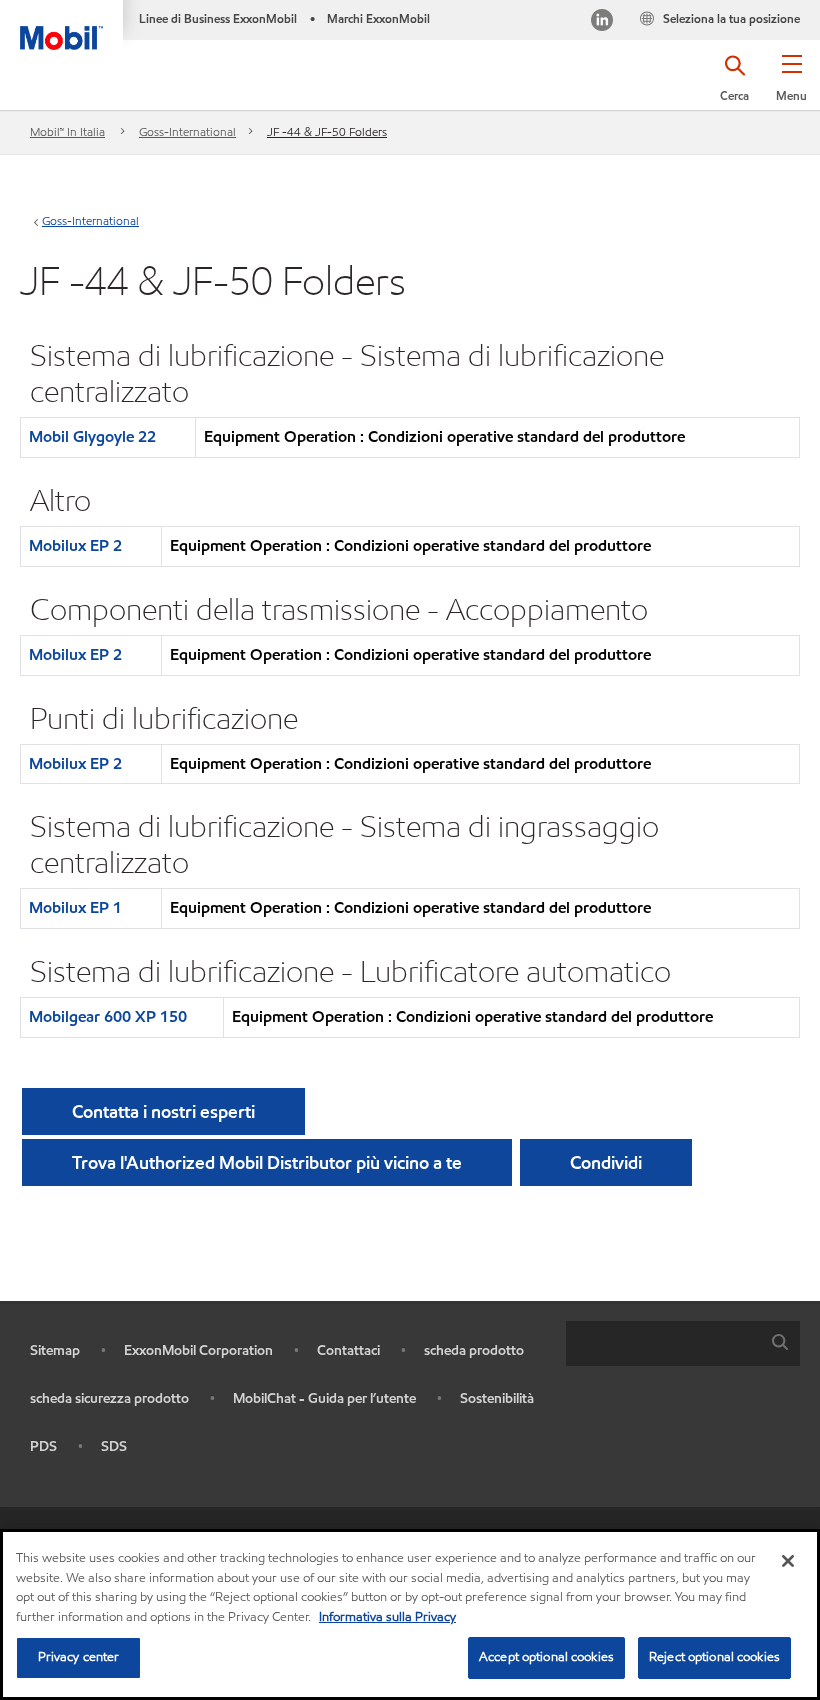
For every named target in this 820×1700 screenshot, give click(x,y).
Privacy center (79, 1657)
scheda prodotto (474, 1350)
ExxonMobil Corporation (198, 1350)
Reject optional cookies (714, 1657)
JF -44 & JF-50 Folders (327, 131)
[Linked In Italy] (602, 22)
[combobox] (683, 1343)
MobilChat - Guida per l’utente (324, 1398)
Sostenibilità (497, 1398)
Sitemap (55, 1350)
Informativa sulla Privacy (387, 1617)
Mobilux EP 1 (75, 907)
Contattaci (348, 1350)
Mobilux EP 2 (75, 545)
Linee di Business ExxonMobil (218, 18)
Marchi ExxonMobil (378, 18)
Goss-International (187, 131)
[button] (791, 85)
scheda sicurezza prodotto (109, 1398)
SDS (114, 1446)
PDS (43, 1446)
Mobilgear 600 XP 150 (108, 1016)
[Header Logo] (61, 25)
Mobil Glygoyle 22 (92, 436)
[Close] (788, 1561)
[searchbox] (663, 1343)
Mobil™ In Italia (67, 131)
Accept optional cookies (546, 1657)
